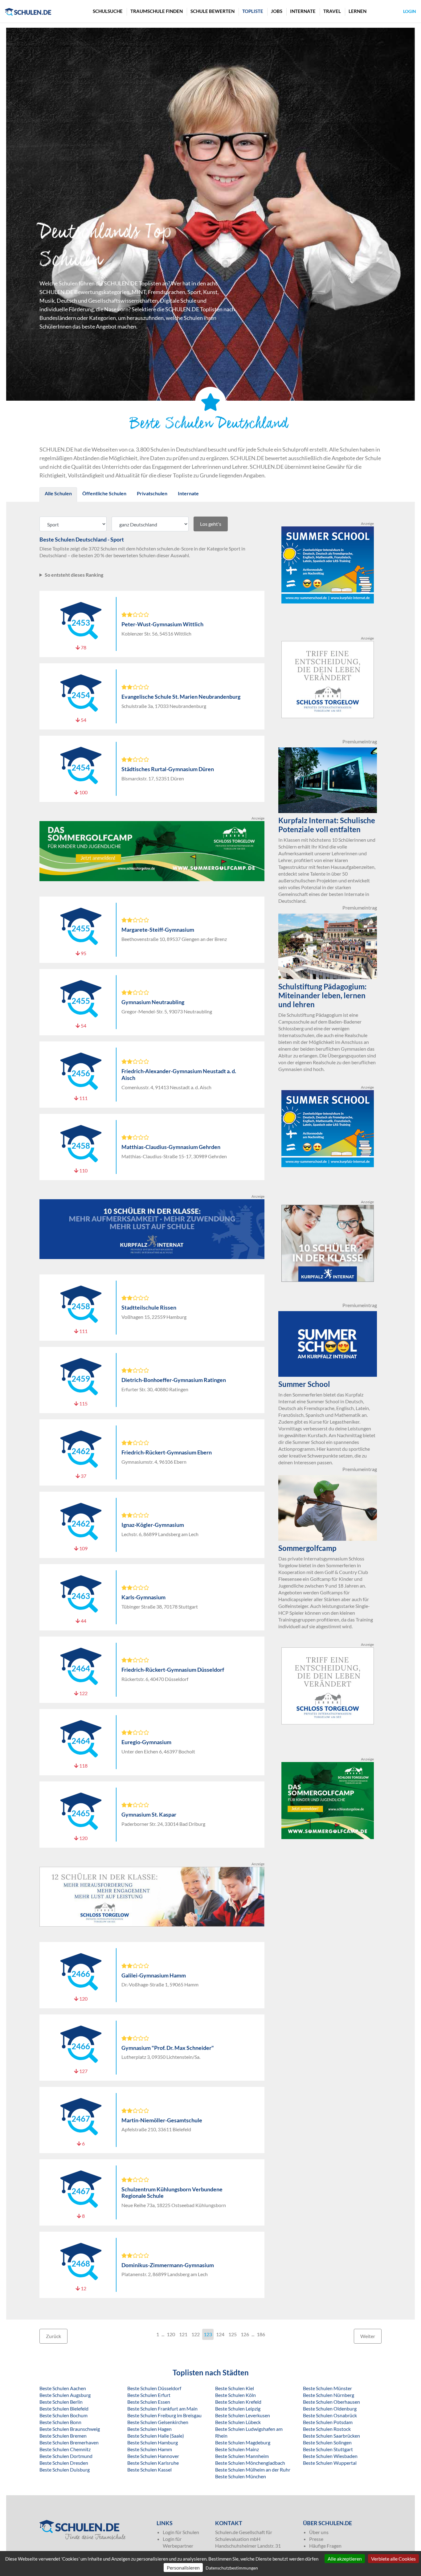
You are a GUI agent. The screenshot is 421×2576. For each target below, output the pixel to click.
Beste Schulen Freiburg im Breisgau (164, 2415)
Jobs (277, 11)
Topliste (253, 11)
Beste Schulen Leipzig (238, 2408)
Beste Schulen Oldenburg (330, 2408)
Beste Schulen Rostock (327, 2429)
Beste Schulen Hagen (149, 2429)
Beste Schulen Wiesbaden (330, 2456)
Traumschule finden (157, 11)
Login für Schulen (181, 2532)
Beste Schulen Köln (235, 2395)
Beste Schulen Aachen (63, 2388)
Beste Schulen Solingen (327, 2442)
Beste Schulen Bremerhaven (69, 2442)
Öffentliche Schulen (104, 493)
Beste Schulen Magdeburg (243, 2442)
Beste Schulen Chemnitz (65, 2449)
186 (261, 2334)
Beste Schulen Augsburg (65, 2395)
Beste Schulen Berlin (61, 2402)
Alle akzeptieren (345, 2559)
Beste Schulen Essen (149, 2402)
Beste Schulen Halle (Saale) (156, 2436)
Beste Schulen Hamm (150, 2449)
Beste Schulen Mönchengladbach (250, 2463)
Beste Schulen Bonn (60, 2422)
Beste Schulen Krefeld (238, 2402)
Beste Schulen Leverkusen (243, 2415)
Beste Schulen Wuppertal (330, 2463)
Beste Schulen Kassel (149, 2470)
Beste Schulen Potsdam (328, 2422)
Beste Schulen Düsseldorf (154, 2388)
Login (410, 11)
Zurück (53, 2336)
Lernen (358, 11)
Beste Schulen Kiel (235, 2388)
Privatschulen (152, 493)
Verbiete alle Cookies (393, 2559)
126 (245, 2334)
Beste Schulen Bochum (63, 2415)
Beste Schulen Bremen (63, 2436)
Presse (316, 2539)
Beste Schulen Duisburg (65, 2470)
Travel (332, 11)
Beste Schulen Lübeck (238, 2422)
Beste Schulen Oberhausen (331, 2402)
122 (196, 2334)
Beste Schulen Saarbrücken (331, 2436)
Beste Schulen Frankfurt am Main (162, 2408)
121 (183, 2334)
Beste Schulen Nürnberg (329, 2395)
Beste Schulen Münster (327, 2388)
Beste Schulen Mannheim (242, 2456)
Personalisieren (183, 2568)
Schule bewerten (213, 11)
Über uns (319, 2532)
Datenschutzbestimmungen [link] (232, 2568)
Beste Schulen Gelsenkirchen (158, 2422)
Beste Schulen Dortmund (66, 2456)
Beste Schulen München (241, 2476)
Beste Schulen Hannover (153, 2456)
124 (220, 2334)
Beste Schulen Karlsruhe (153, 2463)
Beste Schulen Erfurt (149, 2395)
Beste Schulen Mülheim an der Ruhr (253, 2470)
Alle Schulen (58, 493)
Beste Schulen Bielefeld (64, 2408)
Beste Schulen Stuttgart (328, 2449)
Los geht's (211, 524)
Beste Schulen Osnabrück (330, 2415)
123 (208, 2334)
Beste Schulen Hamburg (153, 2442)
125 (233, 2334)
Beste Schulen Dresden (64, 2463)
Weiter (368, 2336)
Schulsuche (108, 11)
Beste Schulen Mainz (237, 2449)
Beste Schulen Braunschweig (70, 2429)
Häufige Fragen (325, 2546)
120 (171, 2334)
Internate (303, 11)
